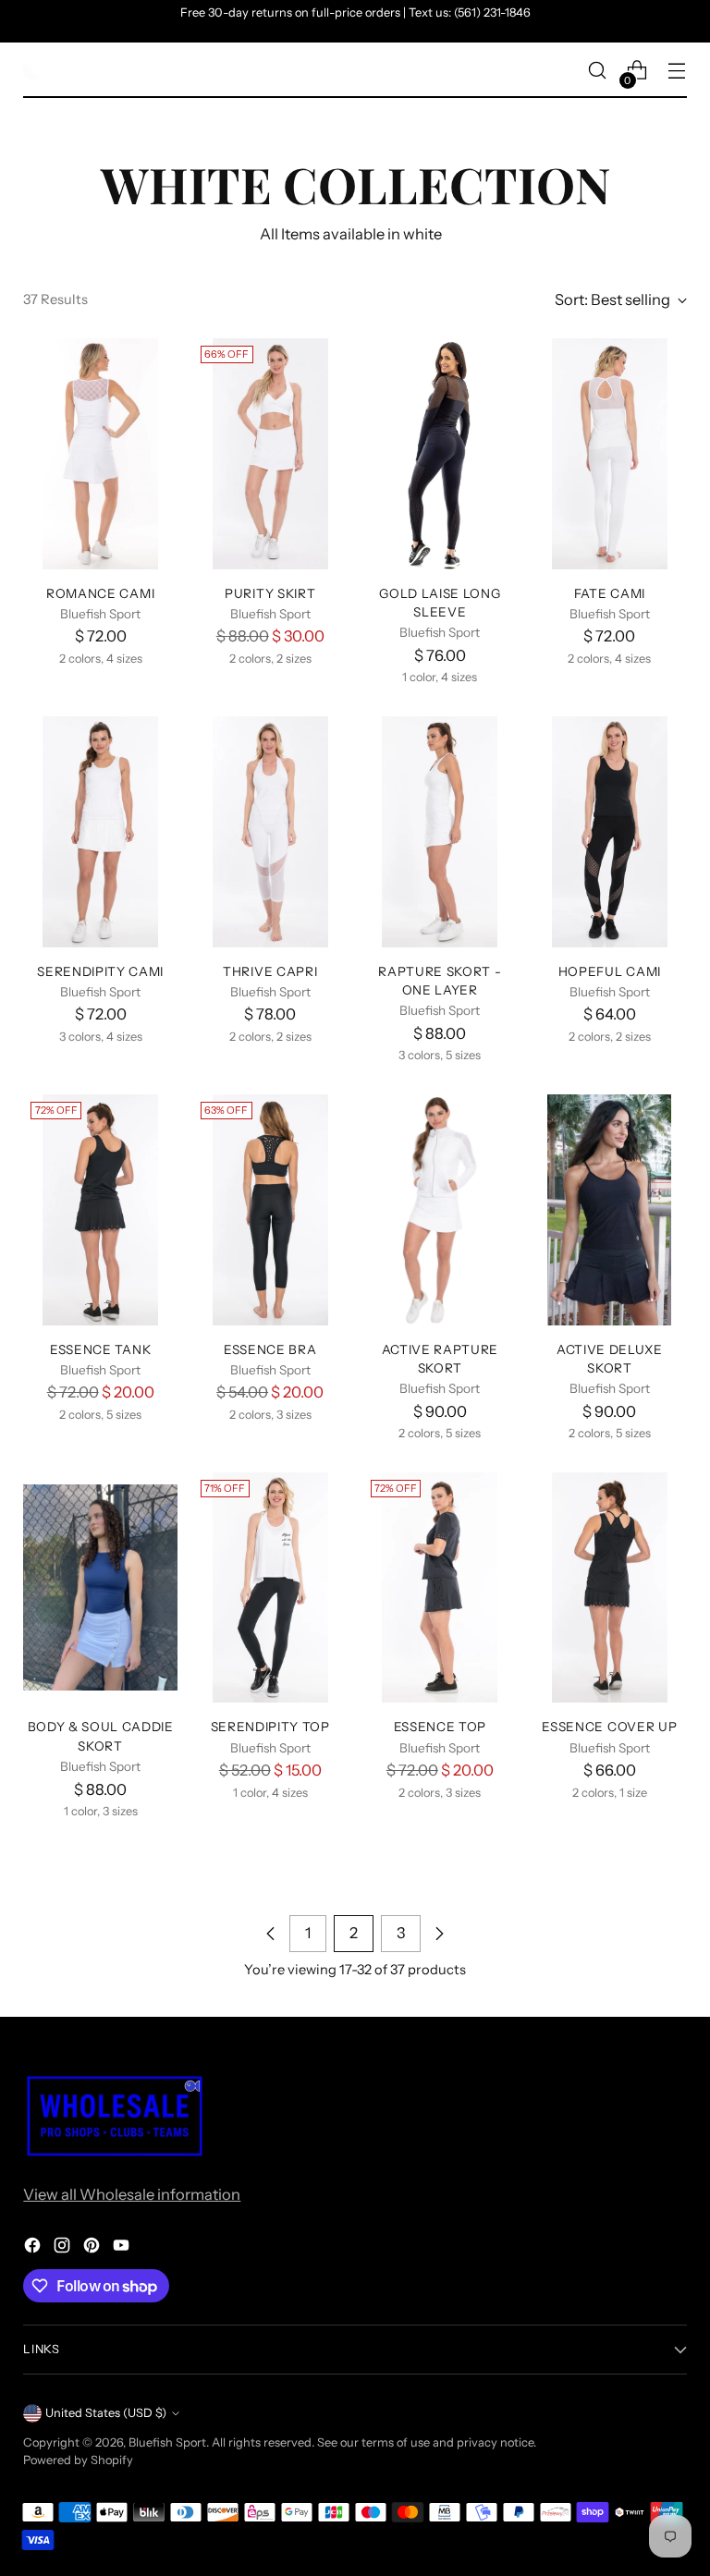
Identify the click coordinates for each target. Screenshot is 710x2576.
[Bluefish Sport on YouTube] (123, 2248)
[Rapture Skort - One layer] (441, 832)
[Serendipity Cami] (100, 832)
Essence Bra (270, 1349)
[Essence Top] (441, 1588)
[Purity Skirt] (270, 454)
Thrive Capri (270, 971)
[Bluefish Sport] (32, 70)
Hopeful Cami (610, 971)
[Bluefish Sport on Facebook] (34, 2248)
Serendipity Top (270, 1727)
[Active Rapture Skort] (441, 1210)
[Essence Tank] (100, 1210)
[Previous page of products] (271, 1934)
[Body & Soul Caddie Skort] (100, 1588)
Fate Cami (610, 593)
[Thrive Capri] (270, 832)
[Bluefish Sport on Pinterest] (93, 2248)
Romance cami (100, 593)
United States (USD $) (106, 2413)
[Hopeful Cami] (610, 832)
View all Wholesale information (132, 2194)
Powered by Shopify (78, 2460)
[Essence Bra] (270, 1210)
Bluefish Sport (167, 2442)
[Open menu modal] (677, 71)
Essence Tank (100, 1349)
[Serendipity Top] (270, 1588)
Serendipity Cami (100, 971)
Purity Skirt (270, 593)
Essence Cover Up (609, 1727)
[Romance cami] (100, 454)
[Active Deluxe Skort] (610, 1210)
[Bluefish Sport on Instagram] (64, 2248)
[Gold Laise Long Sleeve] (441, 454)
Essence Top (440, 1727)
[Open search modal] (598, 71)
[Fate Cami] (610, 454)
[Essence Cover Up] (610, 1588)
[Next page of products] (439, 1934)
